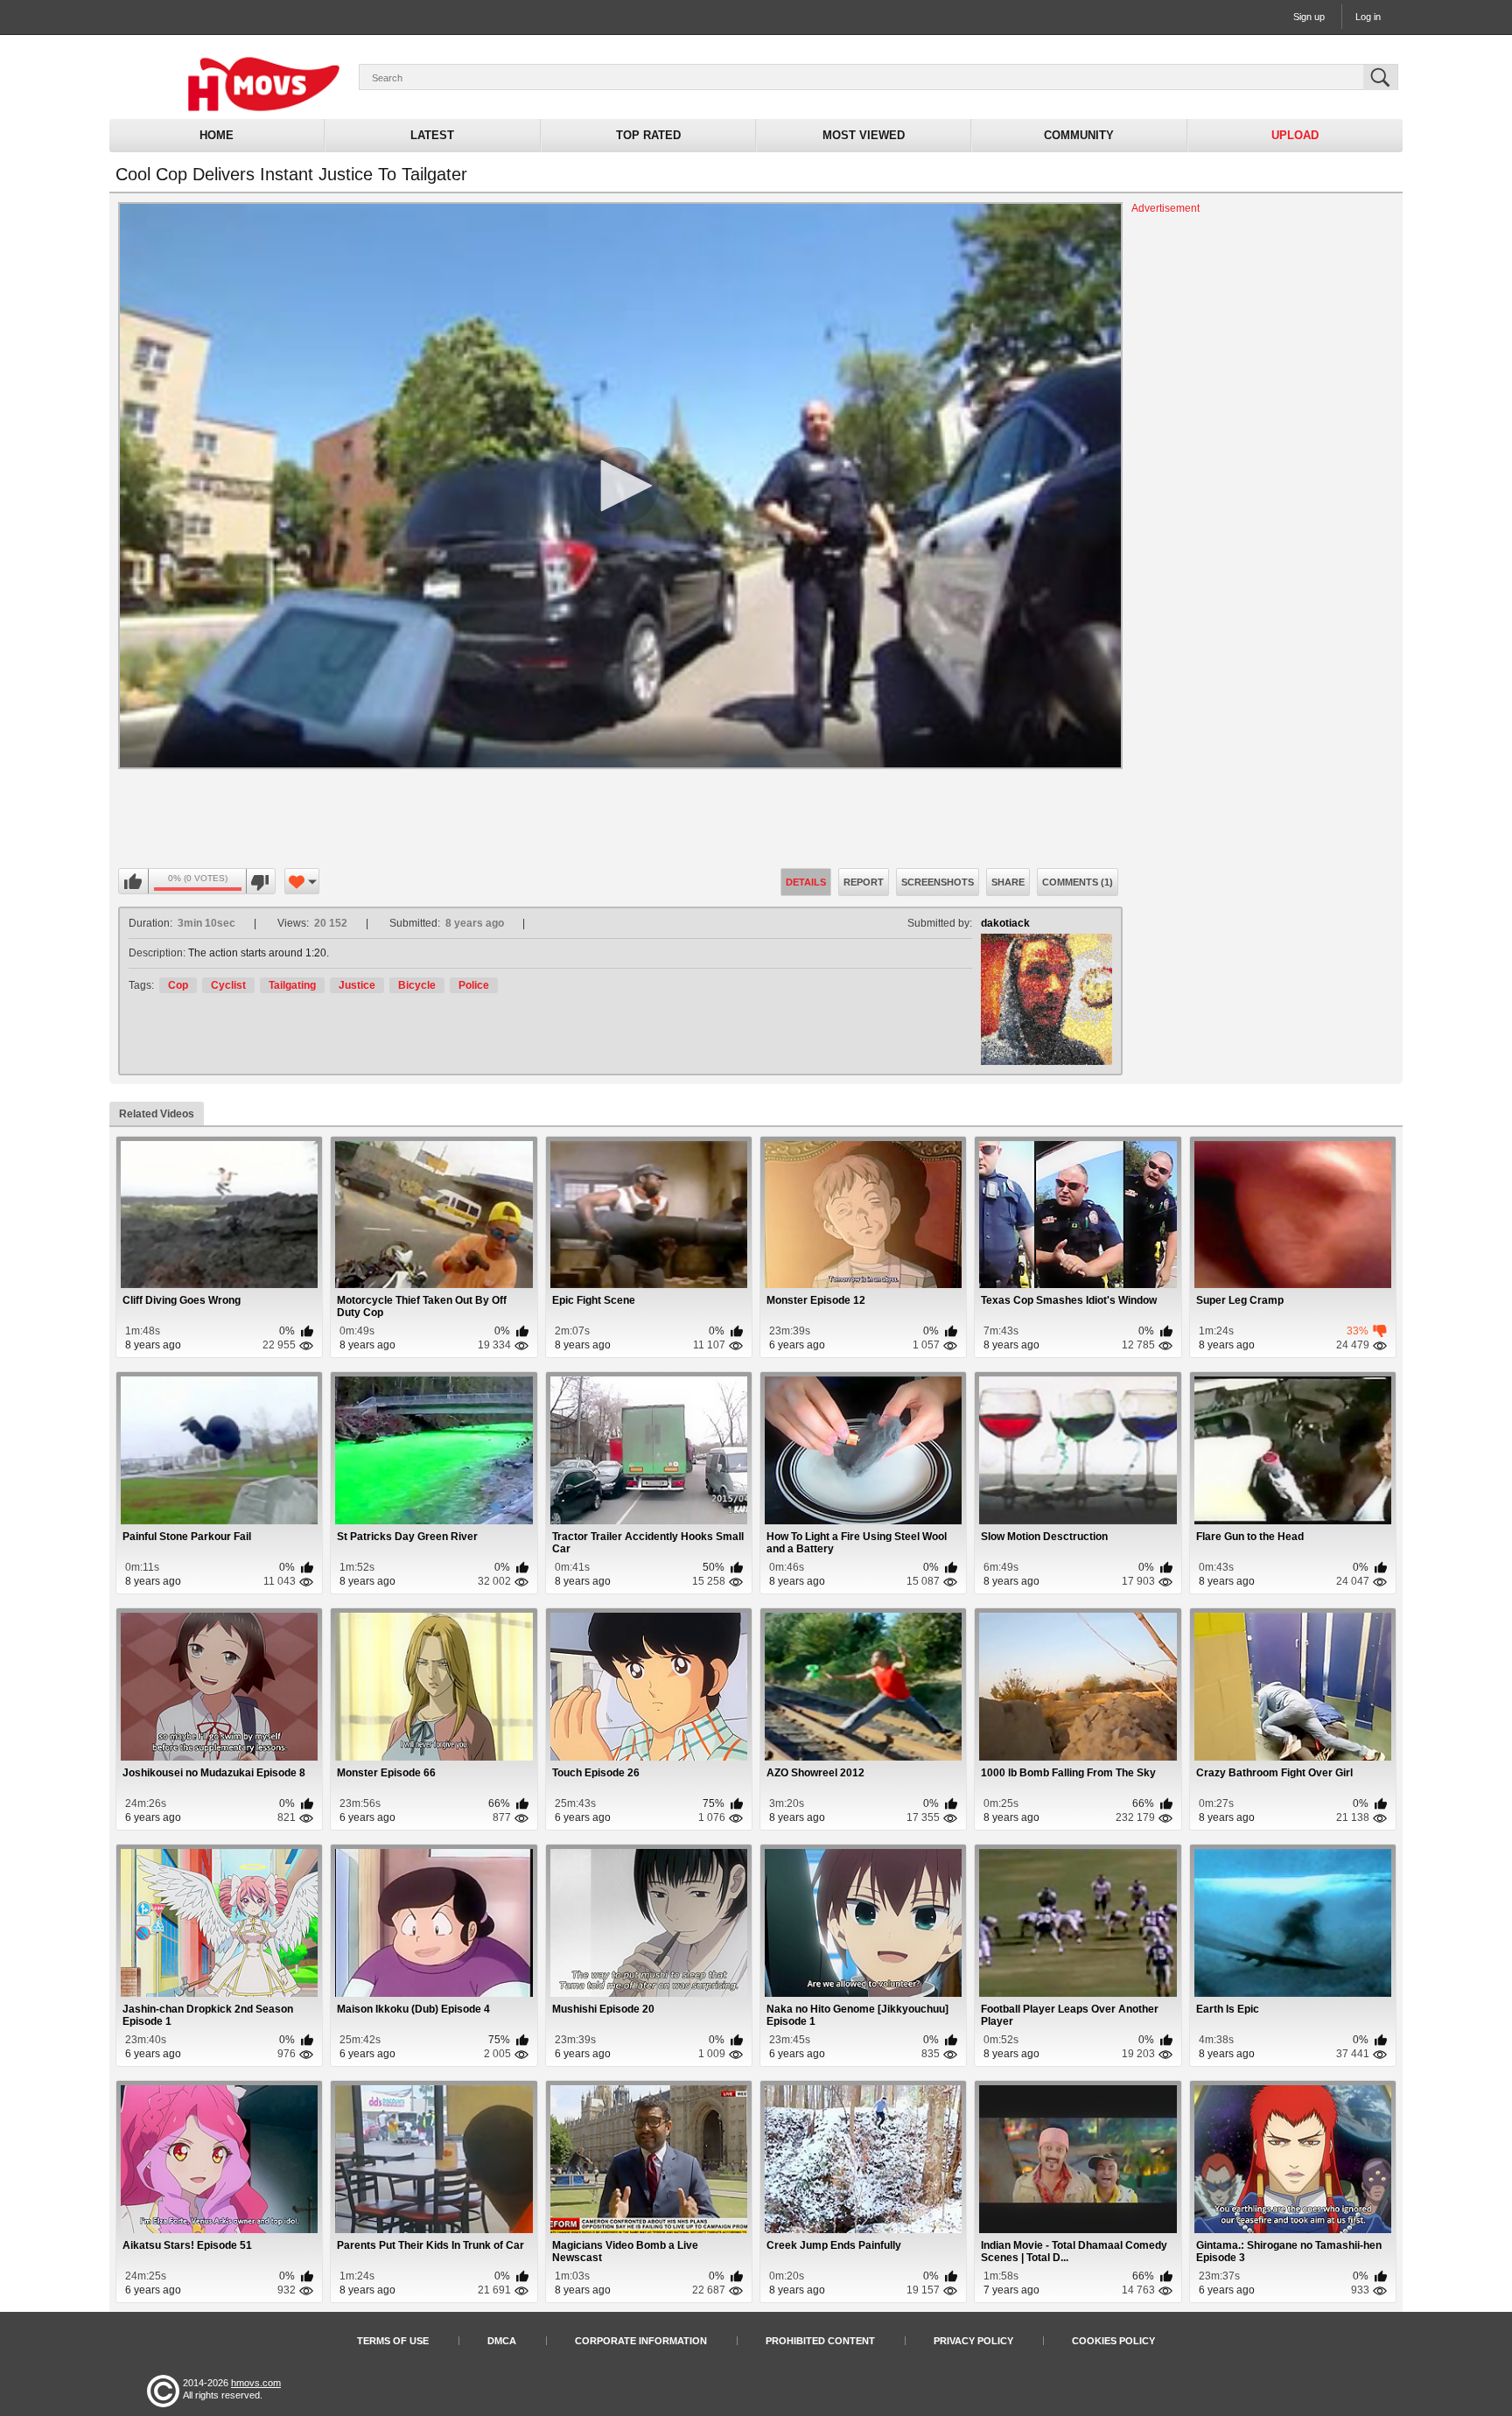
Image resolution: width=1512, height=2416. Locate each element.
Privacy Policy (973, 2341)
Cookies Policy (1113, 2341)
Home (217, 135)
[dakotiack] (1046, 999)
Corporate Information (641, 2341)
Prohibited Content (820, 2341)
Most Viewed (864, 135)
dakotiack (1005, 923)
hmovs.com (256, 2383)
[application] (620, 486)
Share (1008, 882)
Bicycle (417, 985)
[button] (620, 486)
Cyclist (228, 985)
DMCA (502, 2341)
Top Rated (648, 135)
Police (474, 985)
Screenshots (938, 882)
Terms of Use (393, 2341)
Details (806, 882)
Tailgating (292, 985)
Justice (357, 985)
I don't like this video (260, 882)
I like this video (134, 882)
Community (1079, 135)
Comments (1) (1078, 882)
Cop (178, 985)
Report (864, 882)
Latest (432, 135)
